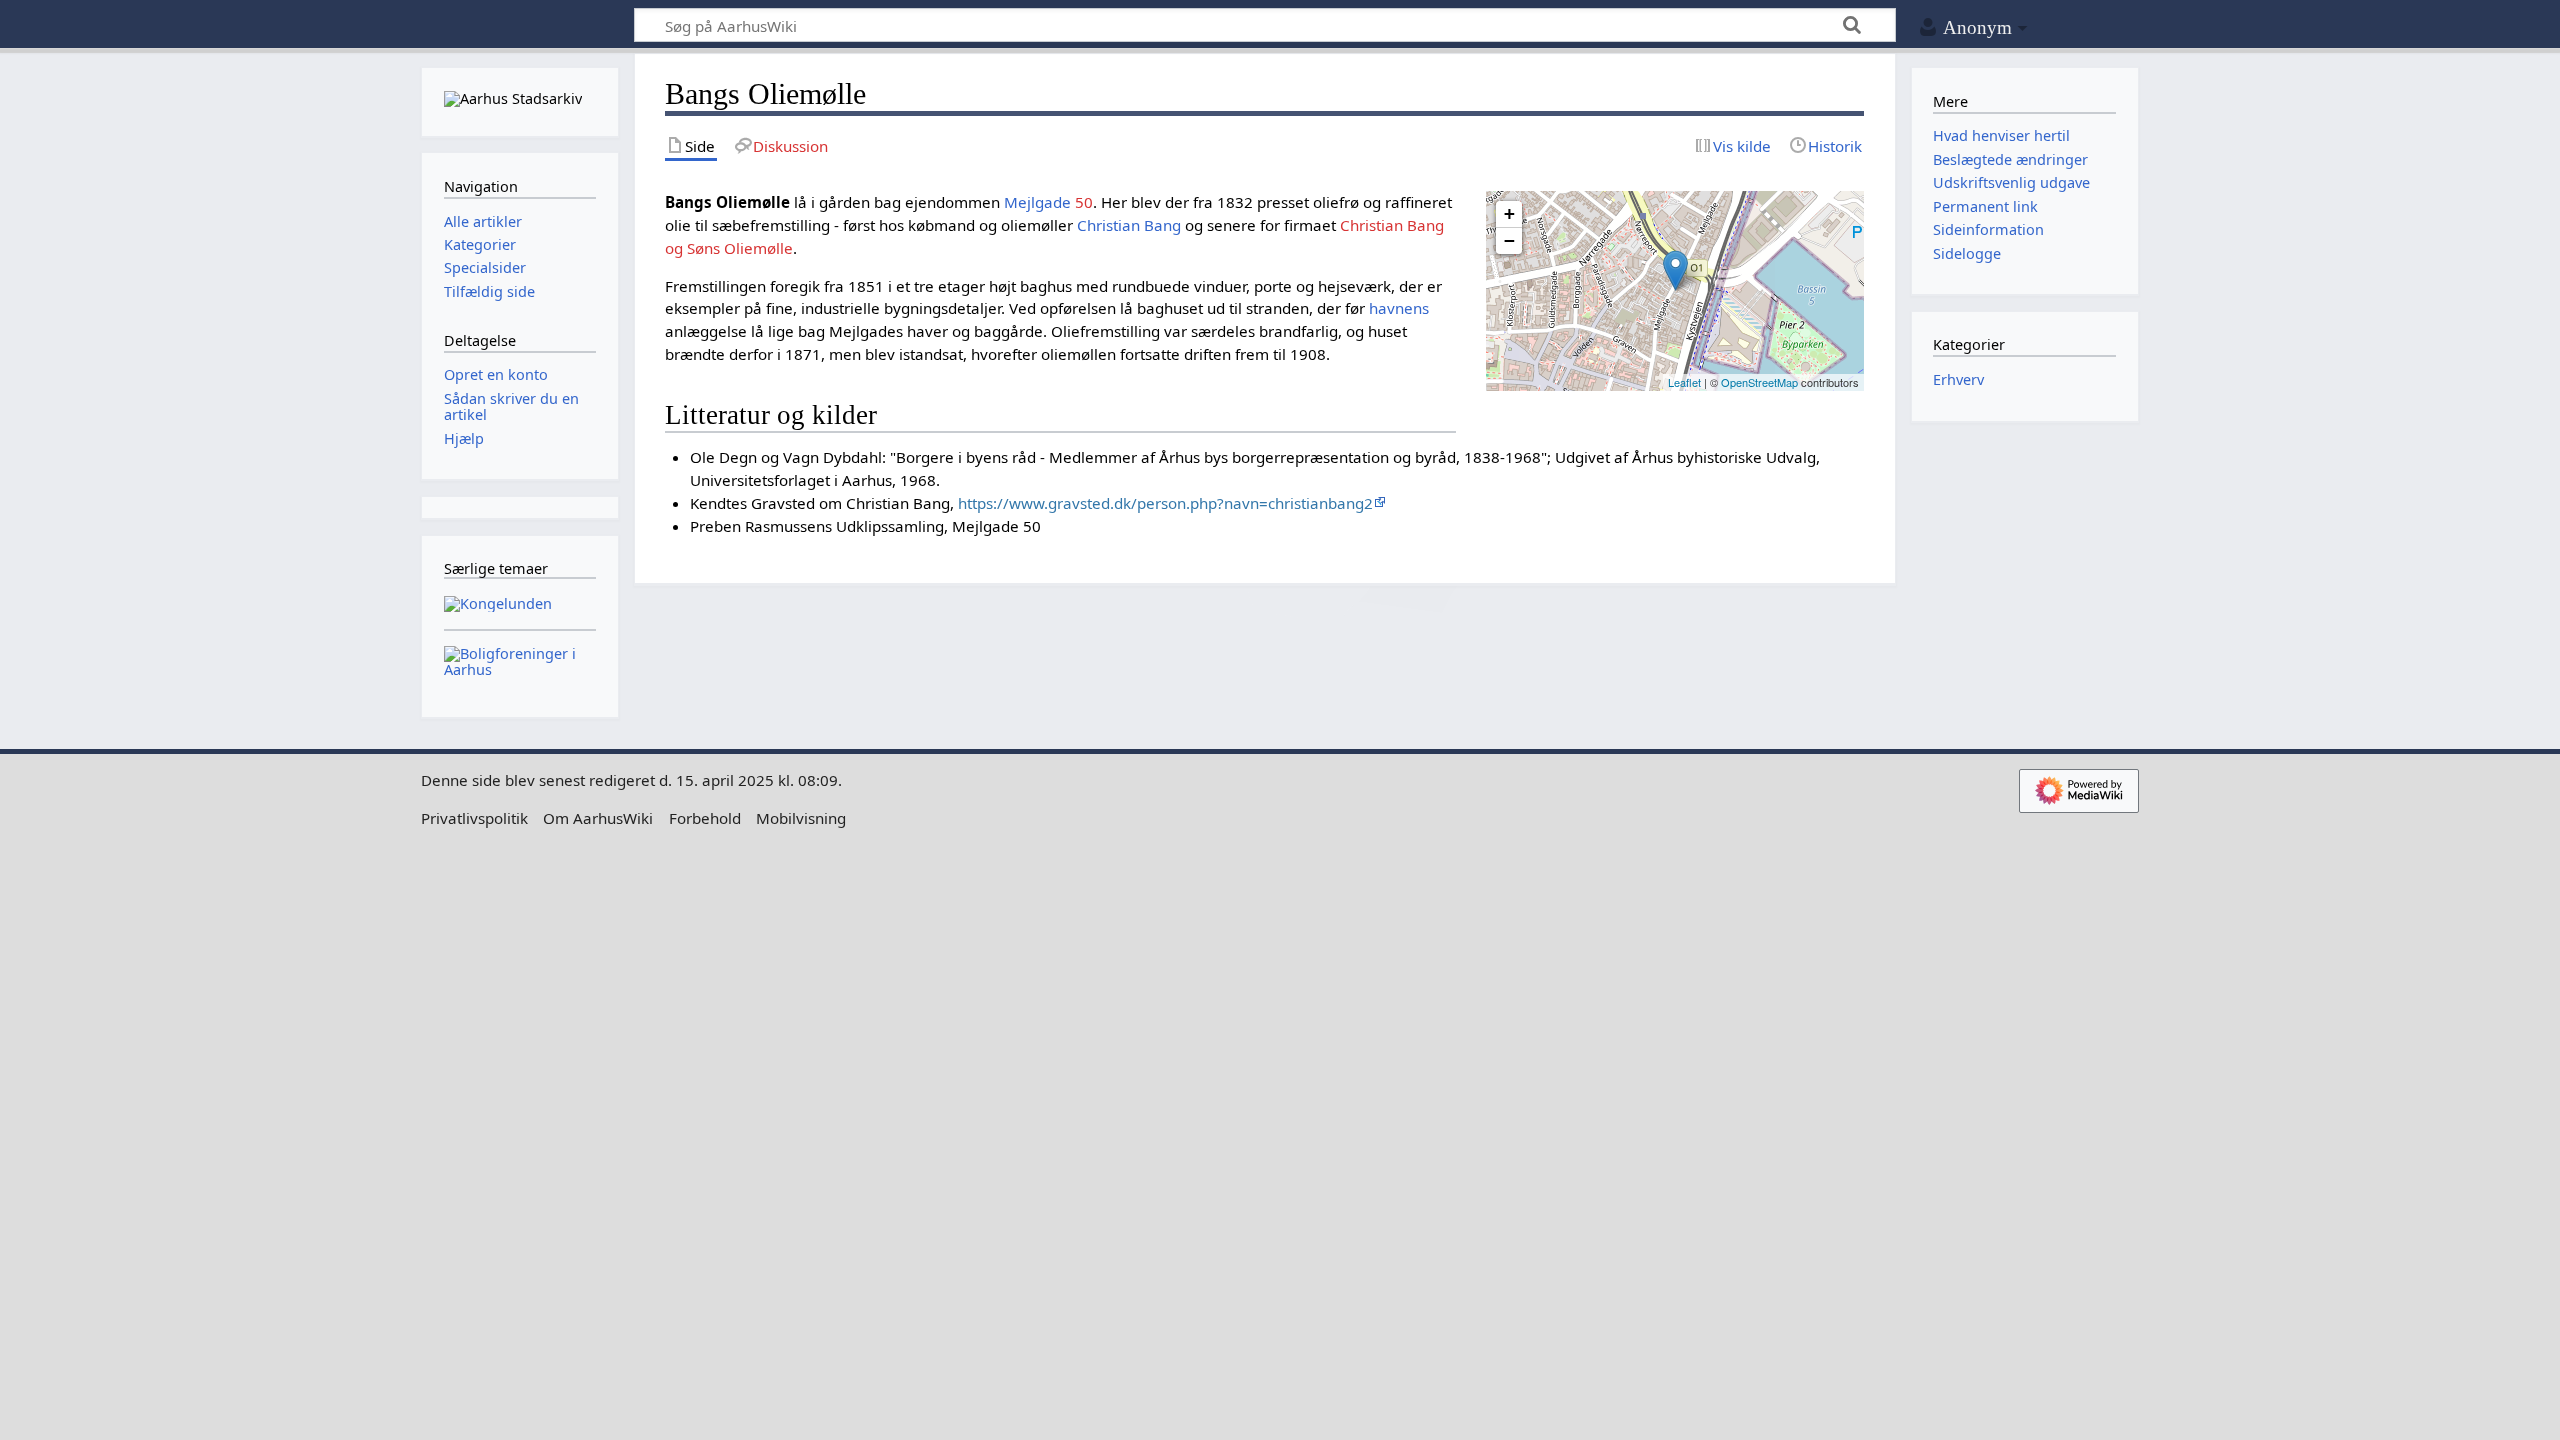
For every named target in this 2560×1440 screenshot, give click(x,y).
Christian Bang (1129, 225)
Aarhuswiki (519, 25)
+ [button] (1509, 213)
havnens (1399, 308)
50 (1084, 202)
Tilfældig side (489, 291)
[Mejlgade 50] (1675, 270)
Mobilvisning (801, 818)
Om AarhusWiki (598, 818)
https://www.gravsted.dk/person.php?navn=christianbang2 (1165, 503)
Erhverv (1958, 379)
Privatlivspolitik (474, 818)
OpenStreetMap (1759, 382)
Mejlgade (1037, 202)
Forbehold (705, 818)
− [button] (1509, 240)
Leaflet (1684, 382)
